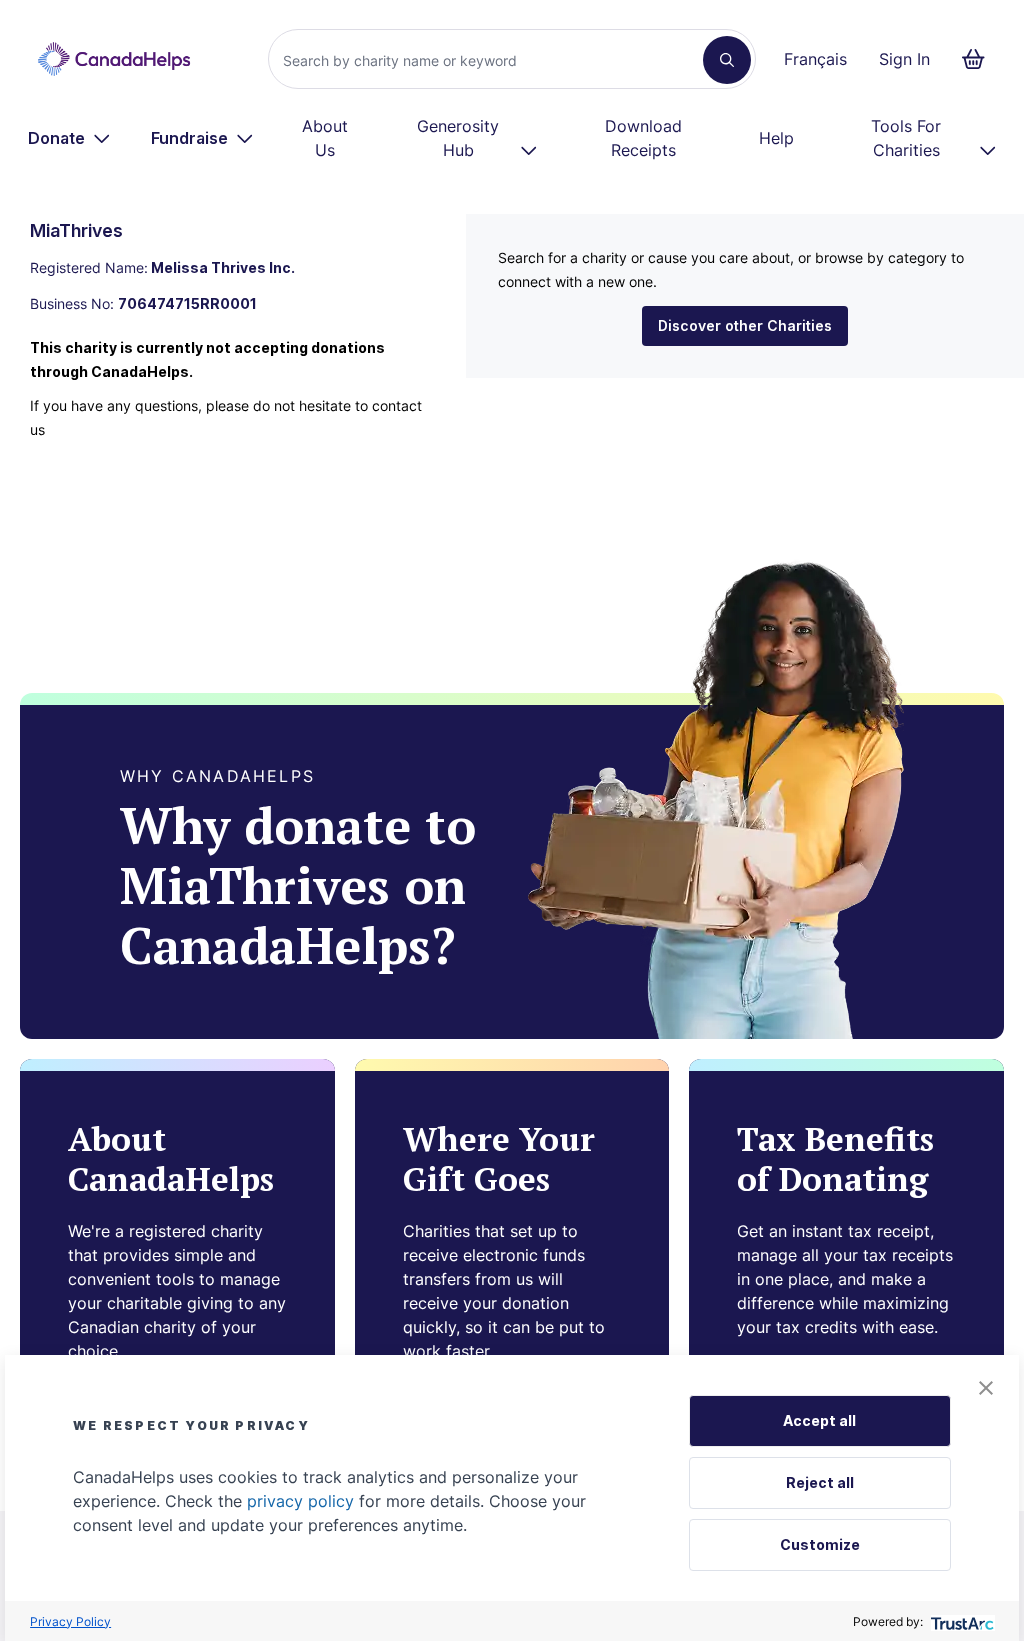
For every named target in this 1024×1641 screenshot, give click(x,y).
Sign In (904, 59)
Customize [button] (820, 1544)
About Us (325, 138)
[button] (986, 1388)
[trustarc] (960, 1621)
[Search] (727, 60)
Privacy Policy (70, 1621)
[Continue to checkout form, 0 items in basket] (979, 59)
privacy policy (300, 1501)
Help (776, 138)
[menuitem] (69, 138)
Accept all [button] (819, 1420)
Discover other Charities (745, 325)
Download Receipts (643, 138)
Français (815, 59)
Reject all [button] (820, 1482)
